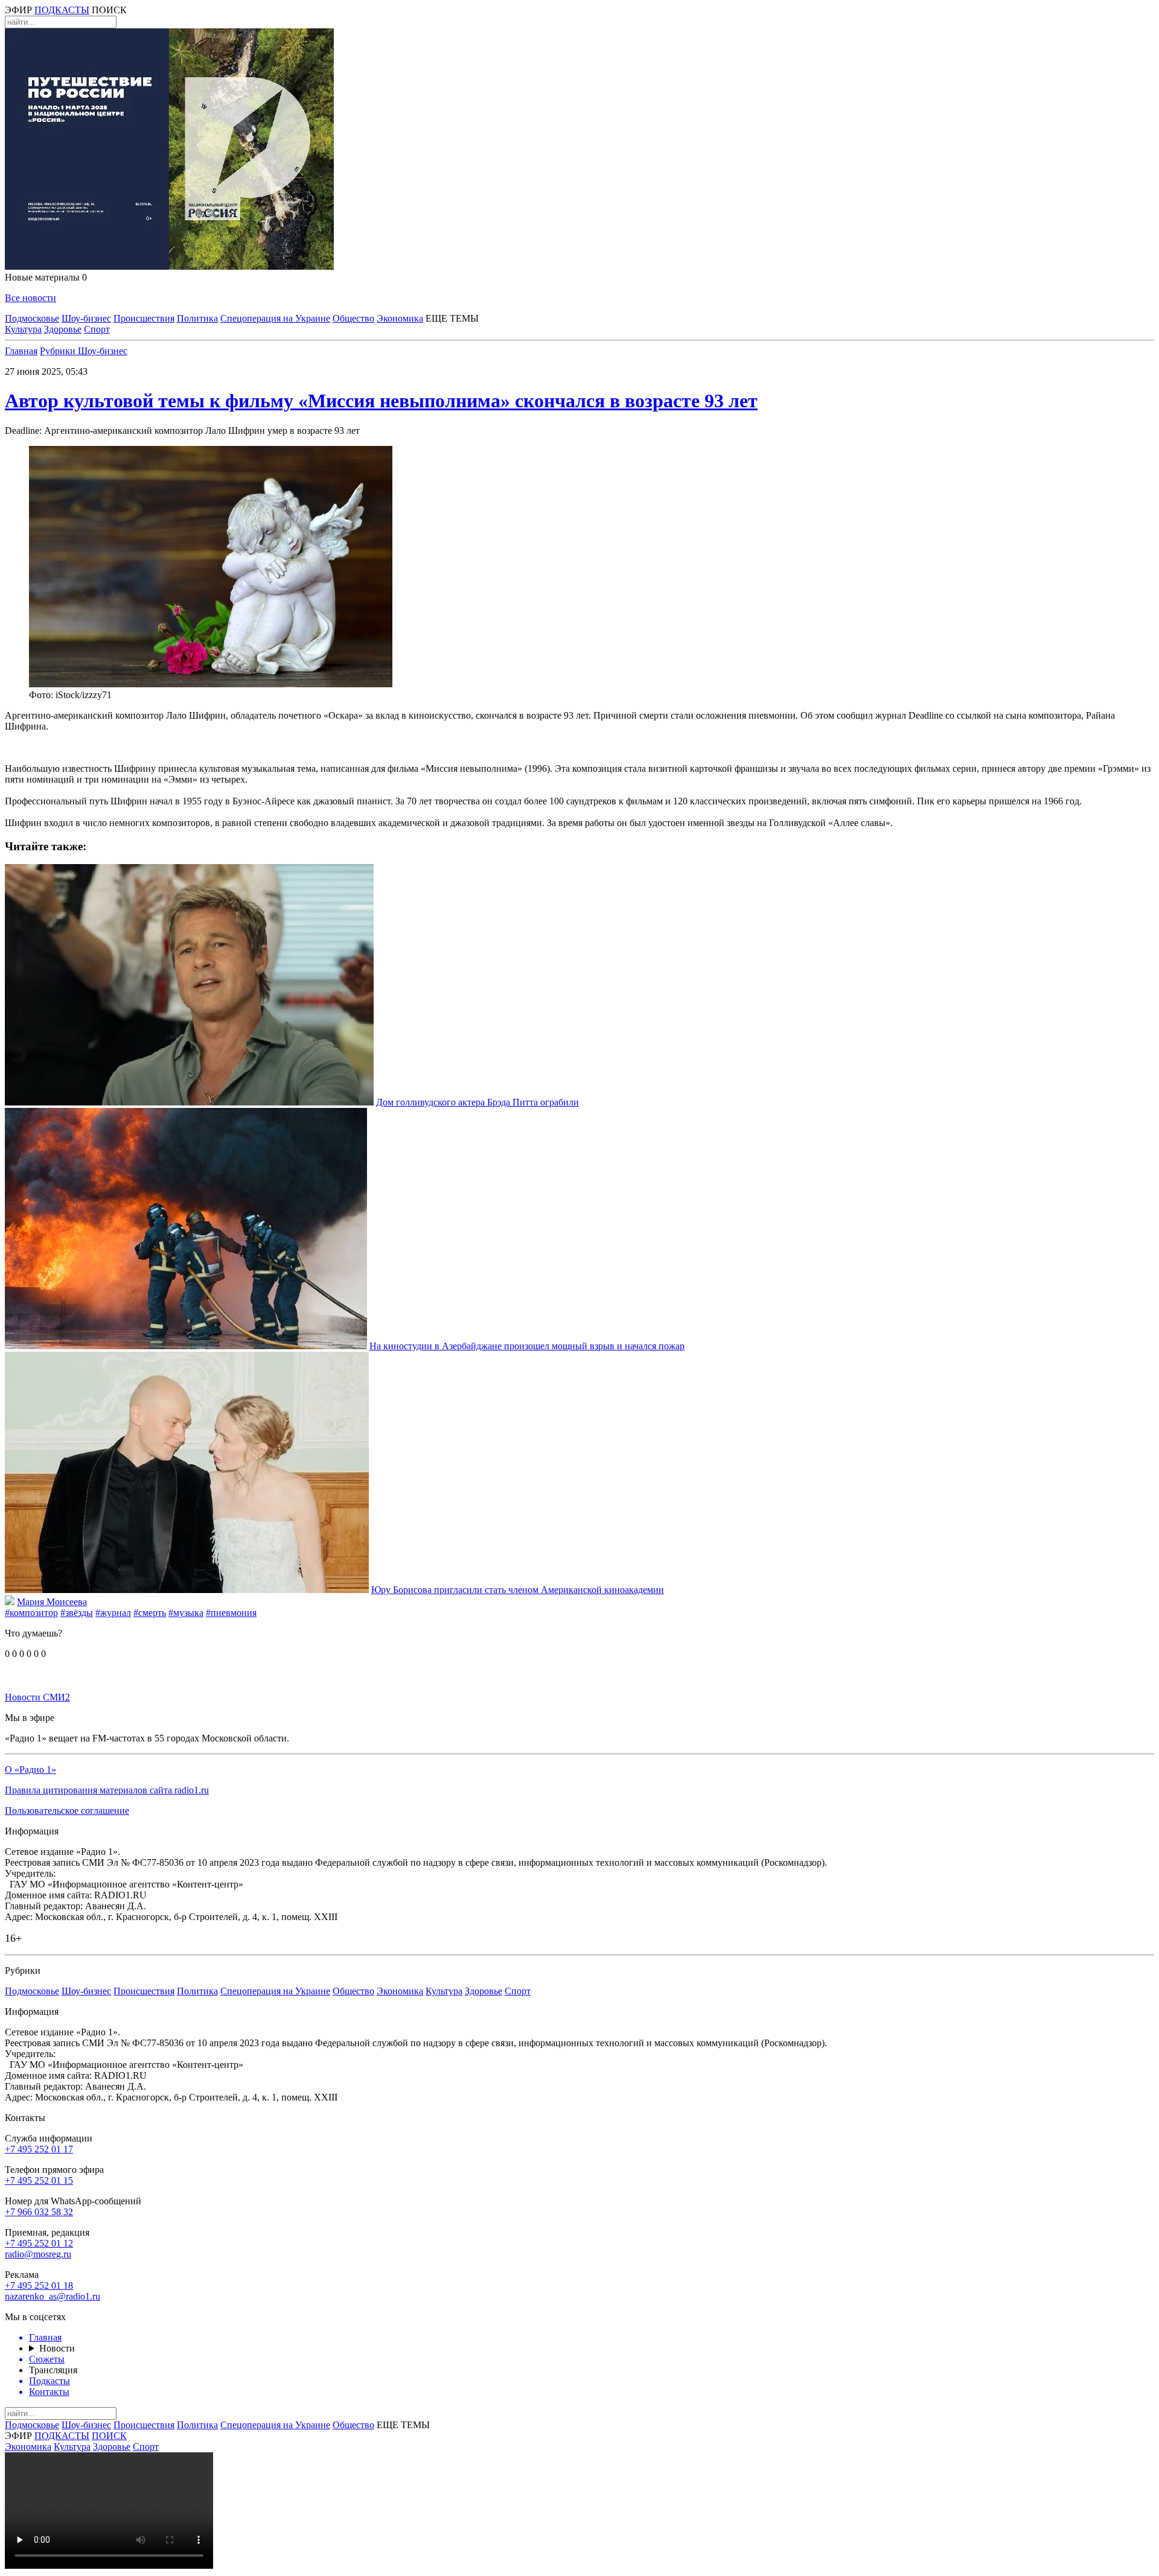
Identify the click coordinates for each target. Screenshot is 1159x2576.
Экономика (400, 318)
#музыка (186, 1613)
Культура (23, 329)
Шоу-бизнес (86, 318)
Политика (197, 318)
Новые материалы (46, 277)
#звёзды (77, 1613)
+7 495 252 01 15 (39, 2180)
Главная (21, 351)
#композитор (31, 1613)
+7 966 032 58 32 (39, 2212)
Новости (57, 2348)
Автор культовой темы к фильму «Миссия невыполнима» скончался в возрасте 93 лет (381, 401)
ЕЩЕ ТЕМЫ (452, 318)
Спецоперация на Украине (275, 318)
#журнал (113, 1613)
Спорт (97, 329)
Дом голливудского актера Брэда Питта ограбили (477, 1102)
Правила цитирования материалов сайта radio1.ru (107, 1790)
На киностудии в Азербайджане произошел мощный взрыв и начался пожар (527, 1346)
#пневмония (231, 1613)
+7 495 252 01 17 (39, 2149)
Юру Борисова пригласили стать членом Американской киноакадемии (518, 1590)
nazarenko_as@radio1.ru (53, 2296)
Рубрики (59, 351)
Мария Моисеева (52, 1602)
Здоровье (63, 329)
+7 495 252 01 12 (39, 2243)
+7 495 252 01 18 (39, 2285)
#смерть (150, 1613)
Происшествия (144, 318)
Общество (353, 318)
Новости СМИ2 (37, 1697)
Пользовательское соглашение (67, 1811)
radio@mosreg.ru (38, 2254)
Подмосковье (32, 318)
